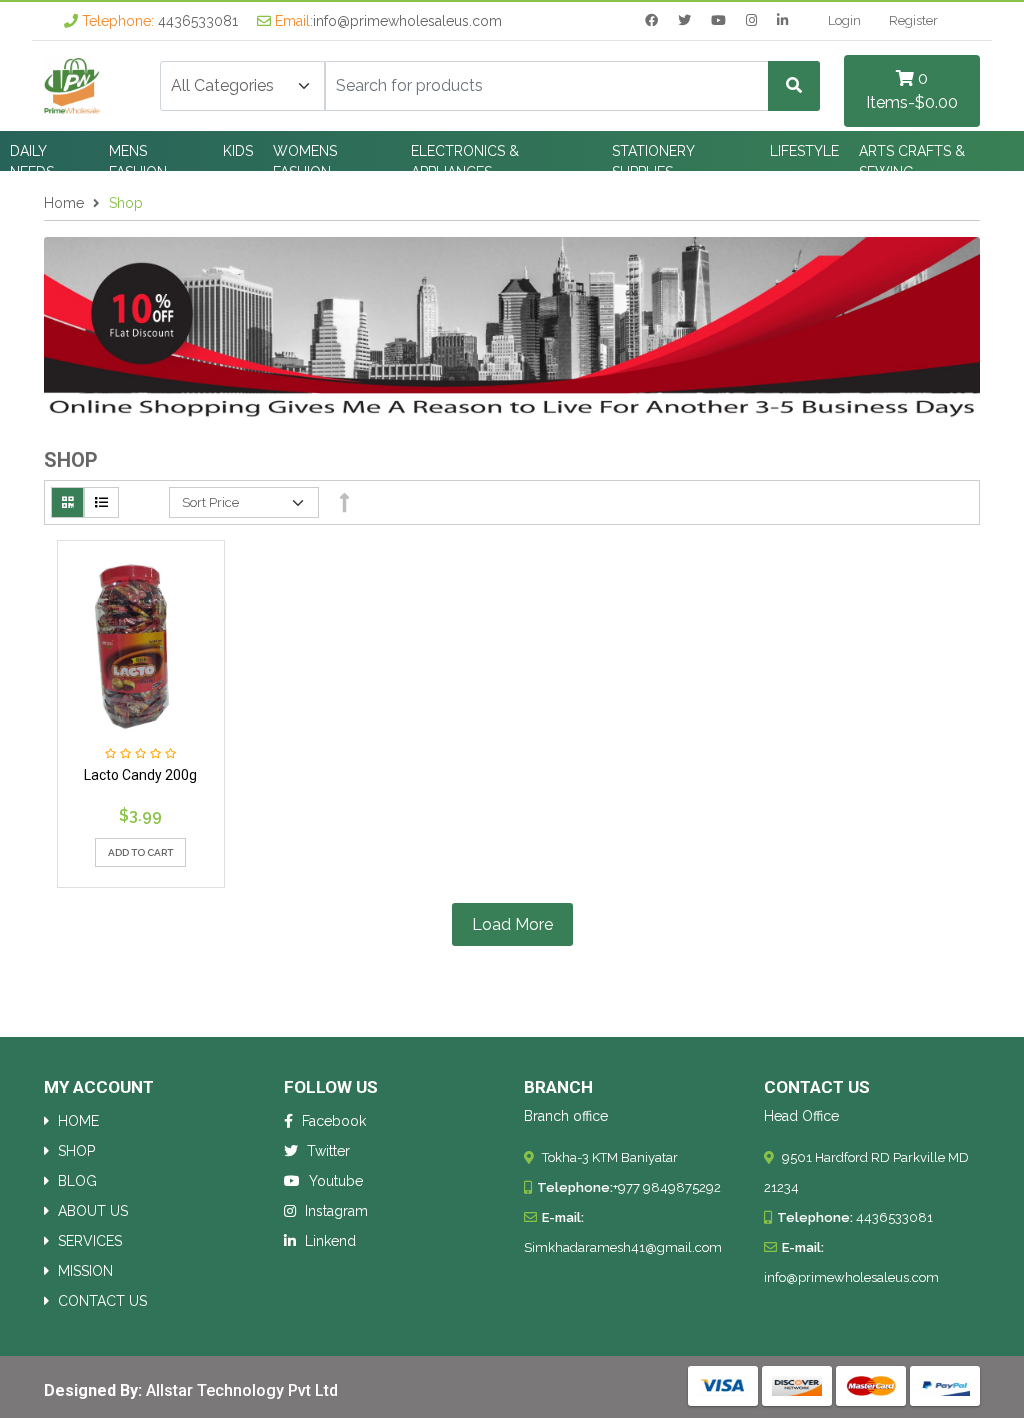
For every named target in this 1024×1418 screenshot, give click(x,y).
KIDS (238, 151)
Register (913, 20)
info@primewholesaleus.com (407, 21)
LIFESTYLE (804, 151)
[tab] (67, 503)
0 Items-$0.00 (912, 90)
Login (844, 20)
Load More (512, 924)
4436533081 (198, 21)
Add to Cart (140, 852)
